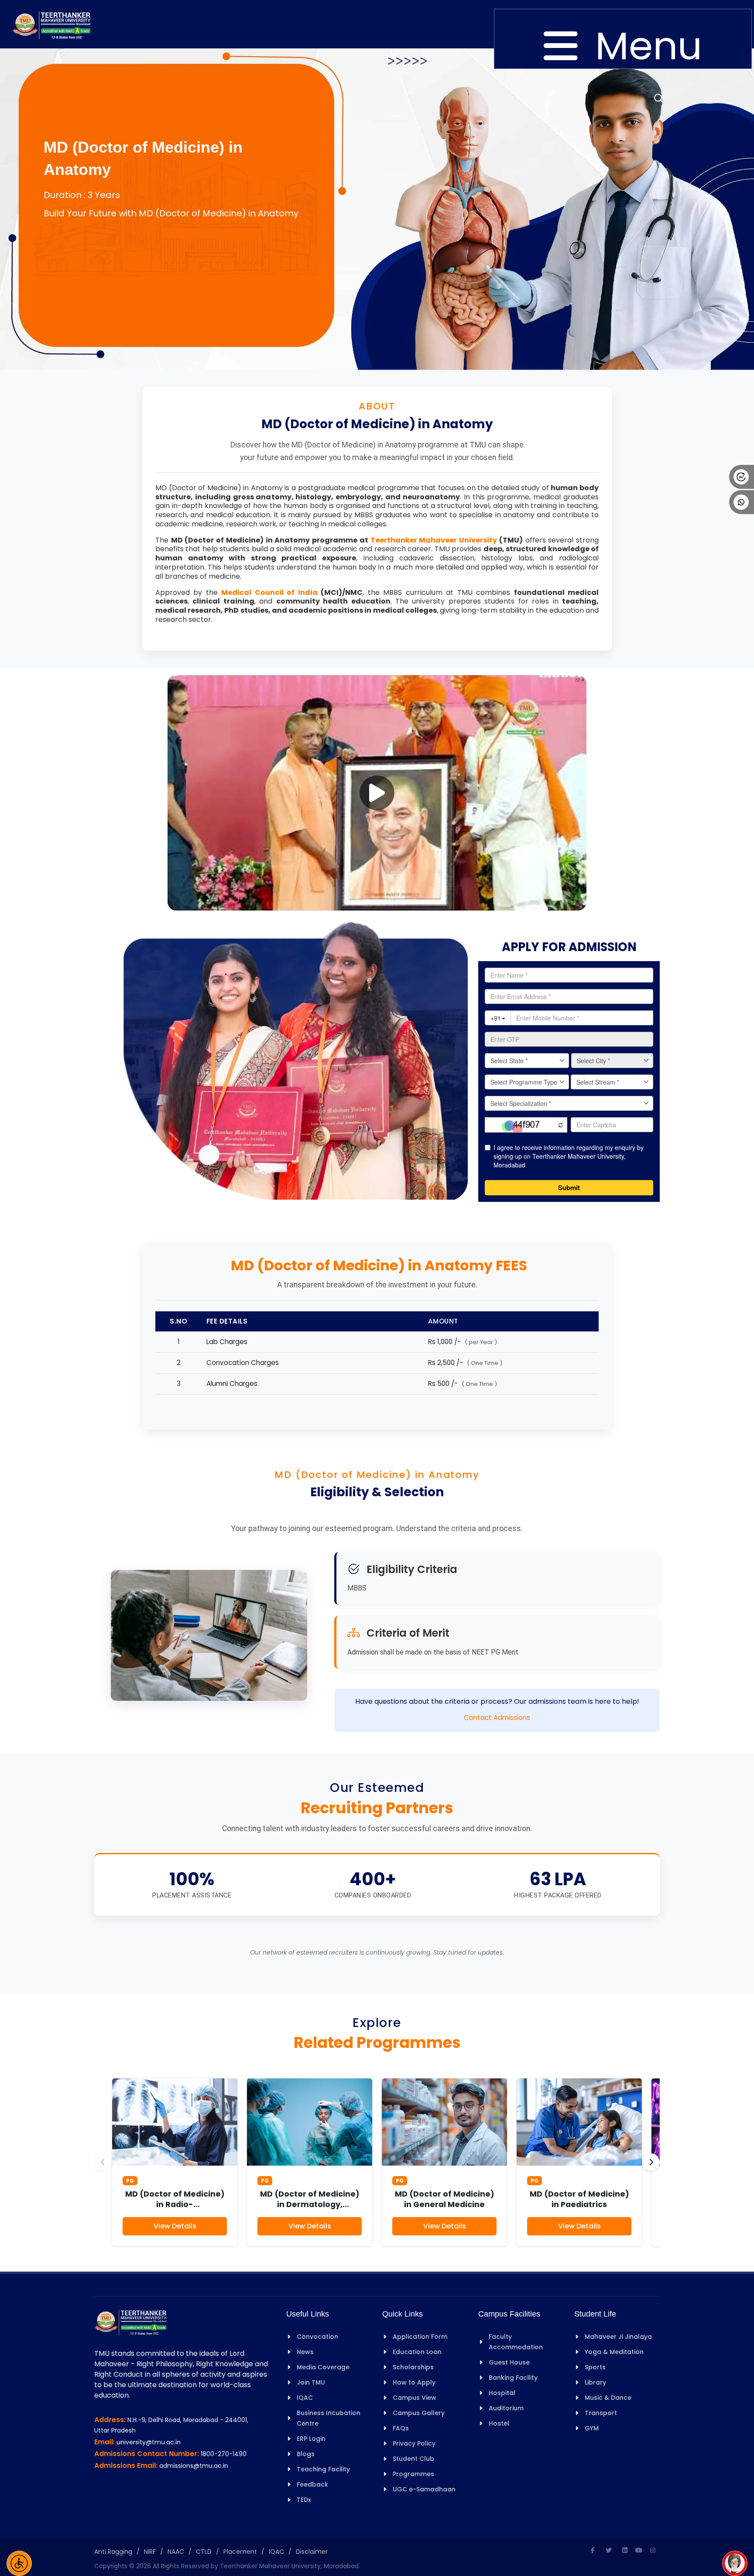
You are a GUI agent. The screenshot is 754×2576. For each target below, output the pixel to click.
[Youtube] (639, 2550)
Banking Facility (513, 2378)
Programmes (413, 2474)
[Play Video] (377, 793)
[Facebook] (593, 2550)
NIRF (150, 2552)
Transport (601, 2413)
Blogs (306, 2454)
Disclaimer (312, 2552)
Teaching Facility (323, 2469)
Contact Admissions (497, 1718)
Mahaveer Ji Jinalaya (618, 2337)
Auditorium (506, 2408)
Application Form (420, 2337)
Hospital (502, 2393)
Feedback (312, 2484)
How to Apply (414, 2382)
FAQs (401, 2428)
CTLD (204, 2552)
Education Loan (417, 2352)
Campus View (415, 2398)
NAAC (176, 2552)
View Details (175, 2226)
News (305, 2352)
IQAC (305, 2398)
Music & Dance (608, 2398)
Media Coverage (323, 2367)
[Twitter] (609, 2550)
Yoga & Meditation (614, 2352)
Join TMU (311, 2382)
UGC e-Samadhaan (424, 2489)
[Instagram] (653, 2550)
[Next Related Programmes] (651, 2162)
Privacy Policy (414, 2443)
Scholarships (413, 2367)
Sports (595, 2367)
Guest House (509, 2362)
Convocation (317, 2337)
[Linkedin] (625, 2550)
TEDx (304, 2500)
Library (595, 2382)
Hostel (499, 2423)
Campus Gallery (419, 2413)
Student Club (413, 2459)
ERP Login (311, 2439)
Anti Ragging (113, 2552)
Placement (240, 2552)
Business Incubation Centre (329, 2418)
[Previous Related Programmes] (103, 2162)
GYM (592, 2428)
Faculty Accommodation (516, 2342)
